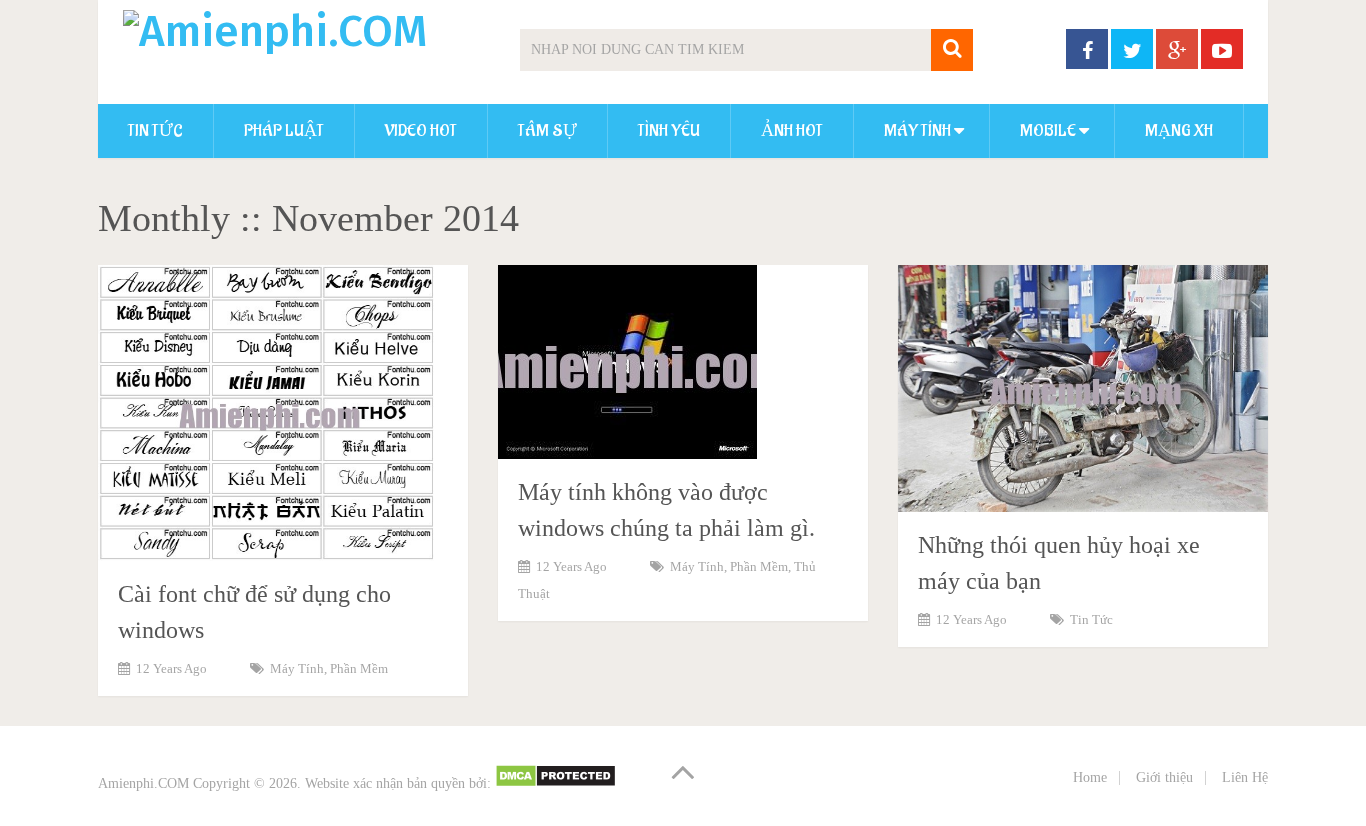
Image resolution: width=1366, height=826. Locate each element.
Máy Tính (917, 131)
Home (1090, 777)
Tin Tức (155, 131)
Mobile (1048, 131)
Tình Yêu (669, 131)
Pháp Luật (284, 131)
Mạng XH (1179, 131)
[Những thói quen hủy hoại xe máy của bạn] (1083, 388)
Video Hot (421, 131)
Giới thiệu (1164, 777)
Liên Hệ (1245, 777)
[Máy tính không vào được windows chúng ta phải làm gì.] (627, 362)
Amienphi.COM (143, 783)
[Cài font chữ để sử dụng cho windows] (267, 413)
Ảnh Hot (792, 131)
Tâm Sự (547, 131)
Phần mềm (359, 668)
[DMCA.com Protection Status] (555, 783)
